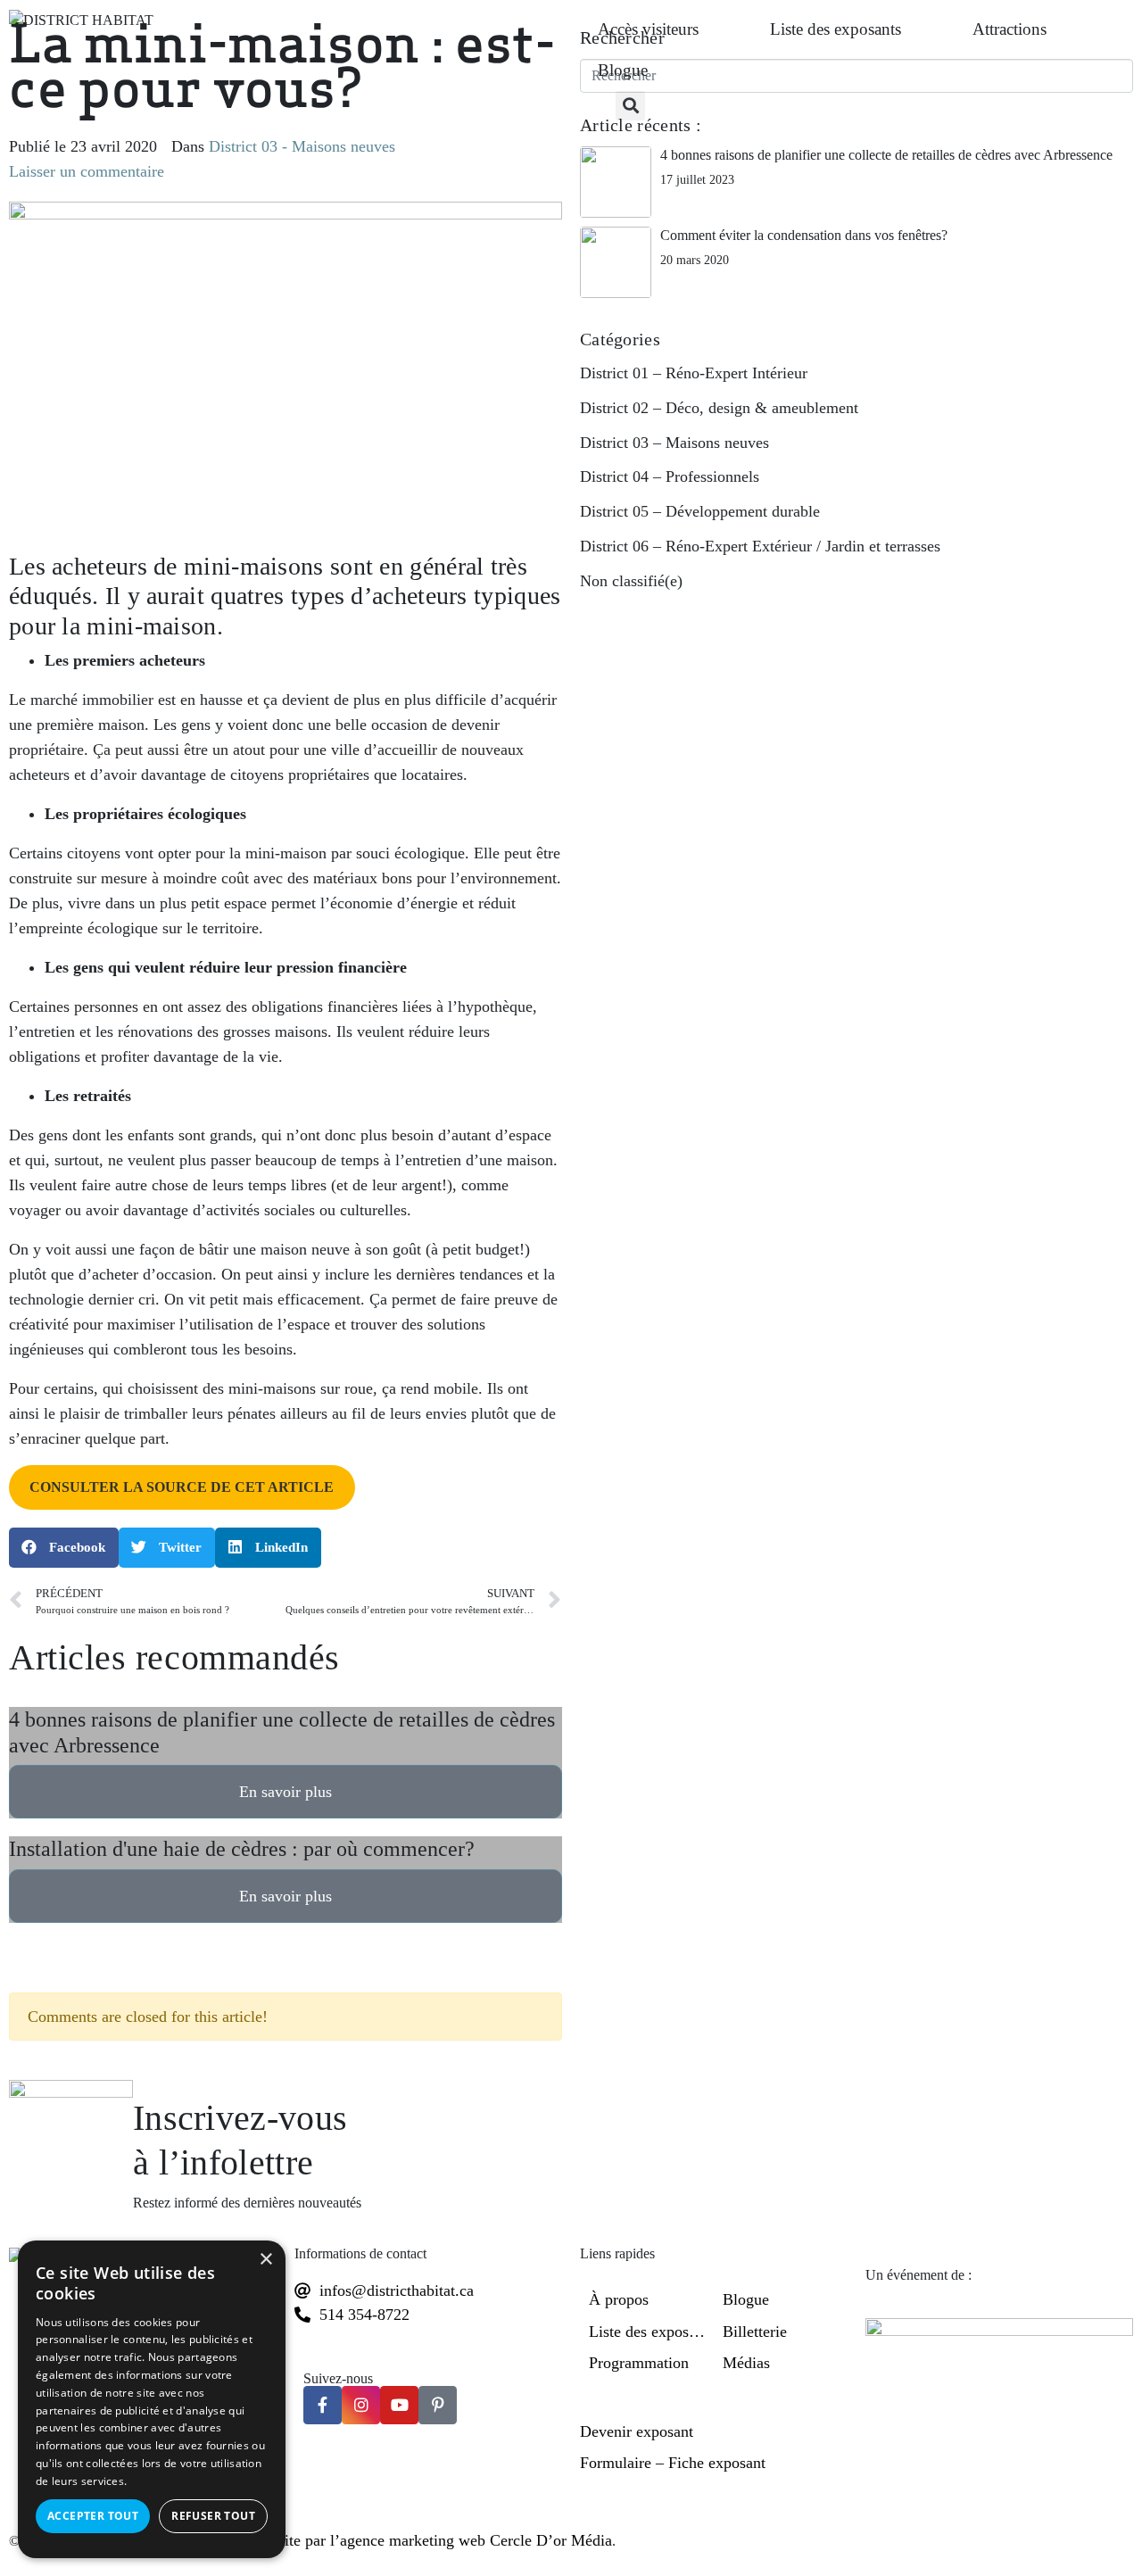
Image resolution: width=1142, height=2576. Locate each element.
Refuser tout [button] (213, 2516)
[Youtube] (399, 2405)
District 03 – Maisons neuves (674, 443)
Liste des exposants (836, 29)
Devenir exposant (637, 2431)
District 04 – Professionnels (670, 476)
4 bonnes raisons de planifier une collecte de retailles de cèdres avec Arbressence (886, 155)
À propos (619, 2299)
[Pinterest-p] (438, 2405)
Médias (746, 2363)
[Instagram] (361, 2405)
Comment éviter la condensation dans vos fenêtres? (804, 235)
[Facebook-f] (323, 2405)
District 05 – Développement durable (700, 511)
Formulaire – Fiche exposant (673, 2463)
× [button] (265, 2260)
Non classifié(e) (631, 581)
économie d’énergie (394, 903)
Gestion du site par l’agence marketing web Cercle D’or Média (408, 2540)
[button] (630, 106)
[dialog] (152, 2399)
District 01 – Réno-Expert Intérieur (694, 373)
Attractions (1010, 29)
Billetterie (755, 2332)
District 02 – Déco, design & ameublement (719, 408)
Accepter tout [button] (93, 2516)
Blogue (623, 70)
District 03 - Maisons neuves (302, 146)
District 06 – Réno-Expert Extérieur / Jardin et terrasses (760, 546)
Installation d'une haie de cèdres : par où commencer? (242, 1849)
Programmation (639, 2363)
